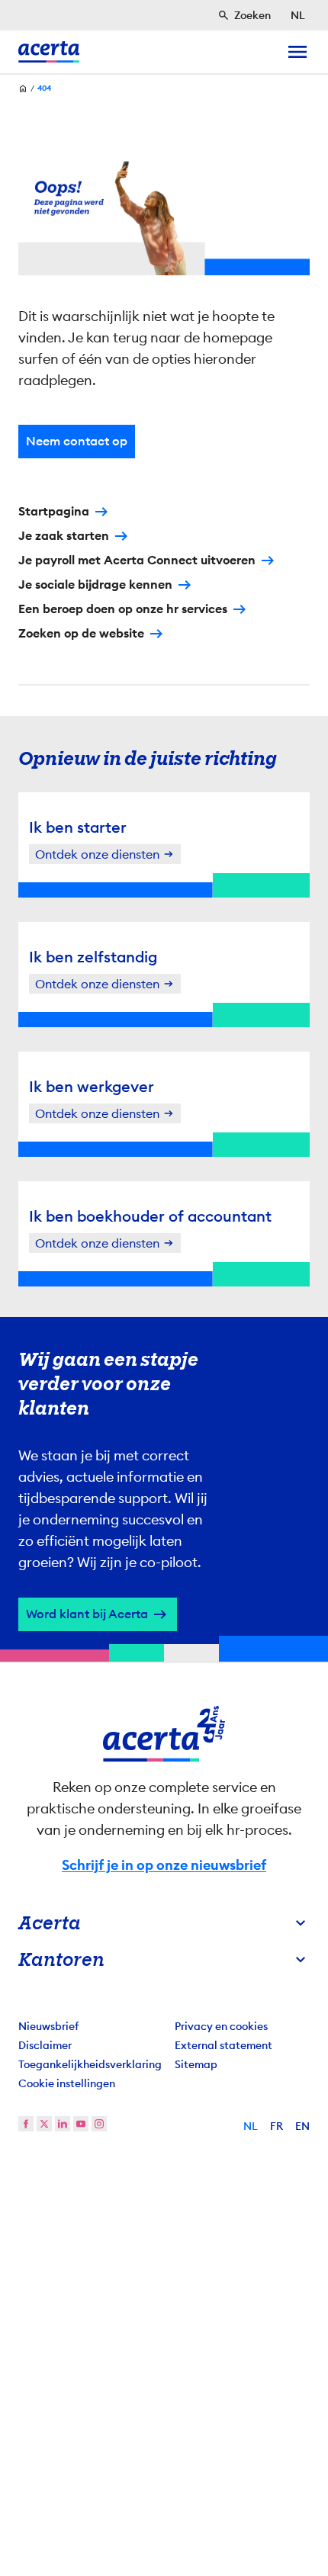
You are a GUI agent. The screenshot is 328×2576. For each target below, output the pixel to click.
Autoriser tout (164, 1481)
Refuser (164, 1531)
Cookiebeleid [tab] (270, 1031)
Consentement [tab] (61, 1031)
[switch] (289, 1332)
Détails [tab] (167, 1031)
